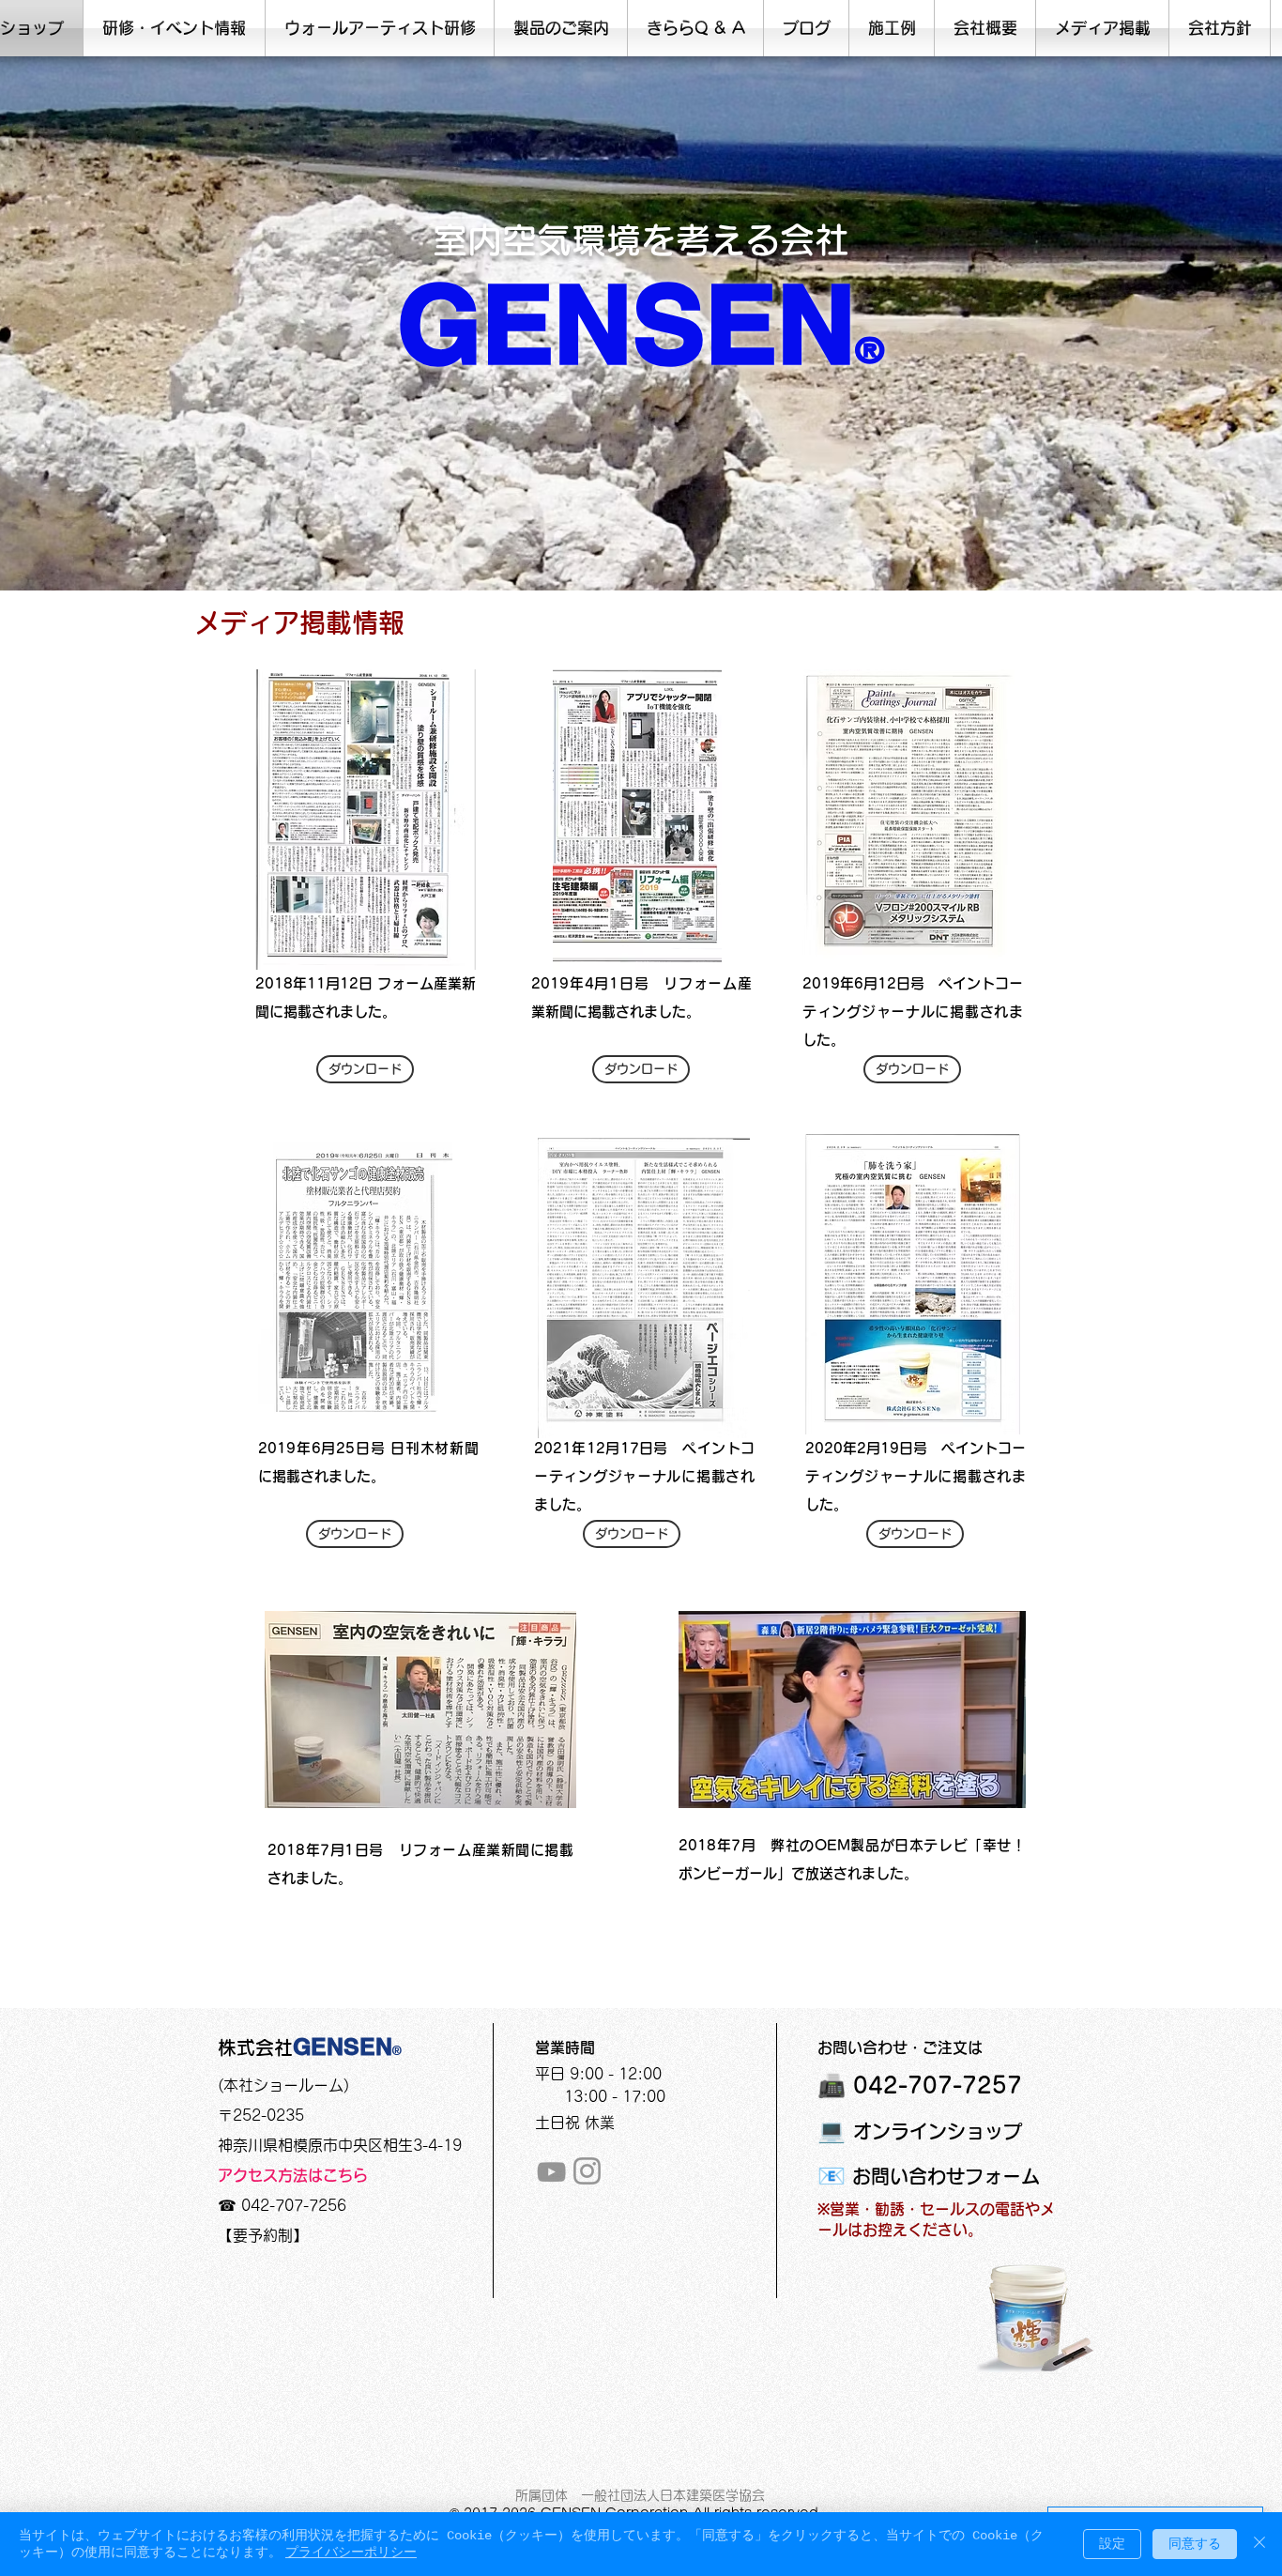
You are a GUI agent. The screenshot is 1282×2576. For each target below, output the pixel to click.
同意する (1195, 2544)
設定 (1112, 2544)
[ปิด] (1259, 2544)
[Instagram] (587, 2171)
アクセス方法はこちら (293, 2175)
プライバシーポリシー (351, 2553)
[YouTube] (551, 2172)
